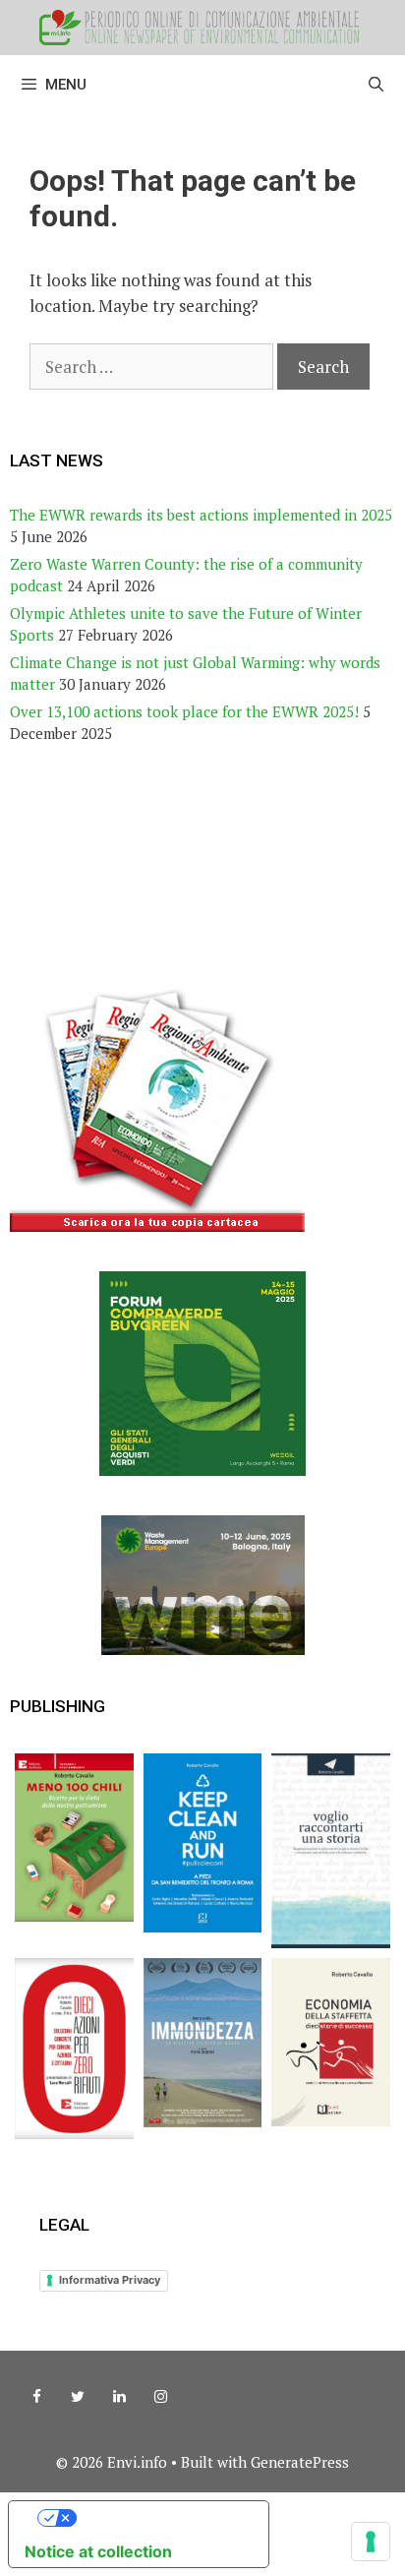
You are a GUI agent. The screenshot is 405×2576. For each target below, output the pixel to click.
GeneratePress (300, 2462)
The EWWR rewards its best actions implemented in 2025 (201, 515)
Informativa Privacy (110, 2280)
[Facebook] (36, 2397)
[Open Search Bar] (376, 85)
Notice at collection (98, 2551)
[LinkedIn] (119, 2397)
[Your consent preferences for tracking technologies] (371, 2542)
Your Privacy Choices (158, 2518)
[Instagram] (160, 2397)
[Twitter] (78, 2397)
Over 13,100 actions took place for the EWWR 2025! (184, 711)
